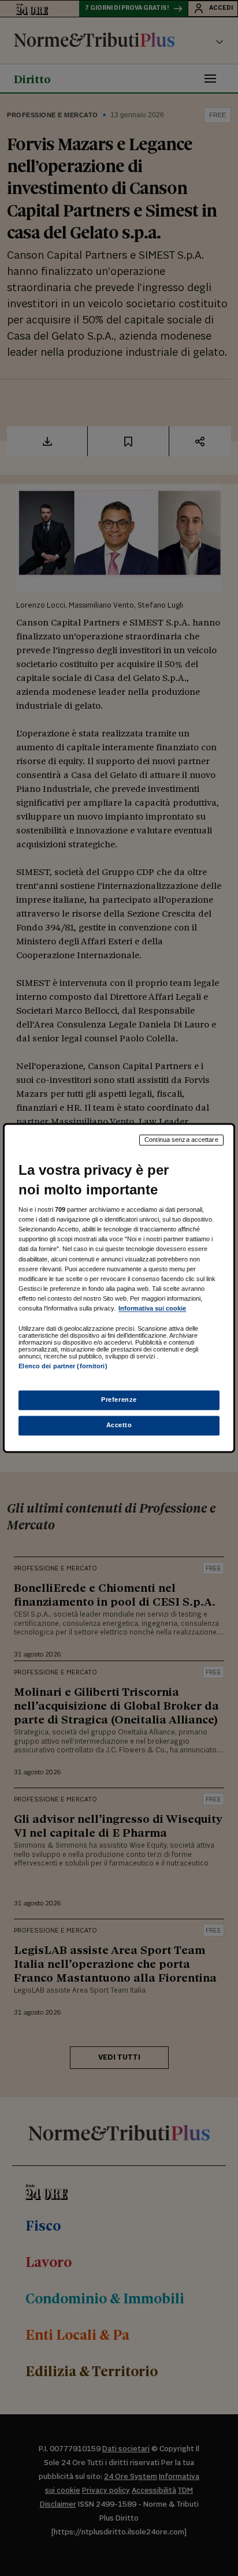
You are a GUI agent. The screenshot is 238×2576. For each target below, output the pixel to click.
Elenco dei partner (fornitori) (63, 1366)
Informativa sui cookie (152, 1308)
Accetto (119, 1425)
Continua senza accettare (181, 1140)
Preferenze (119, 1400)
